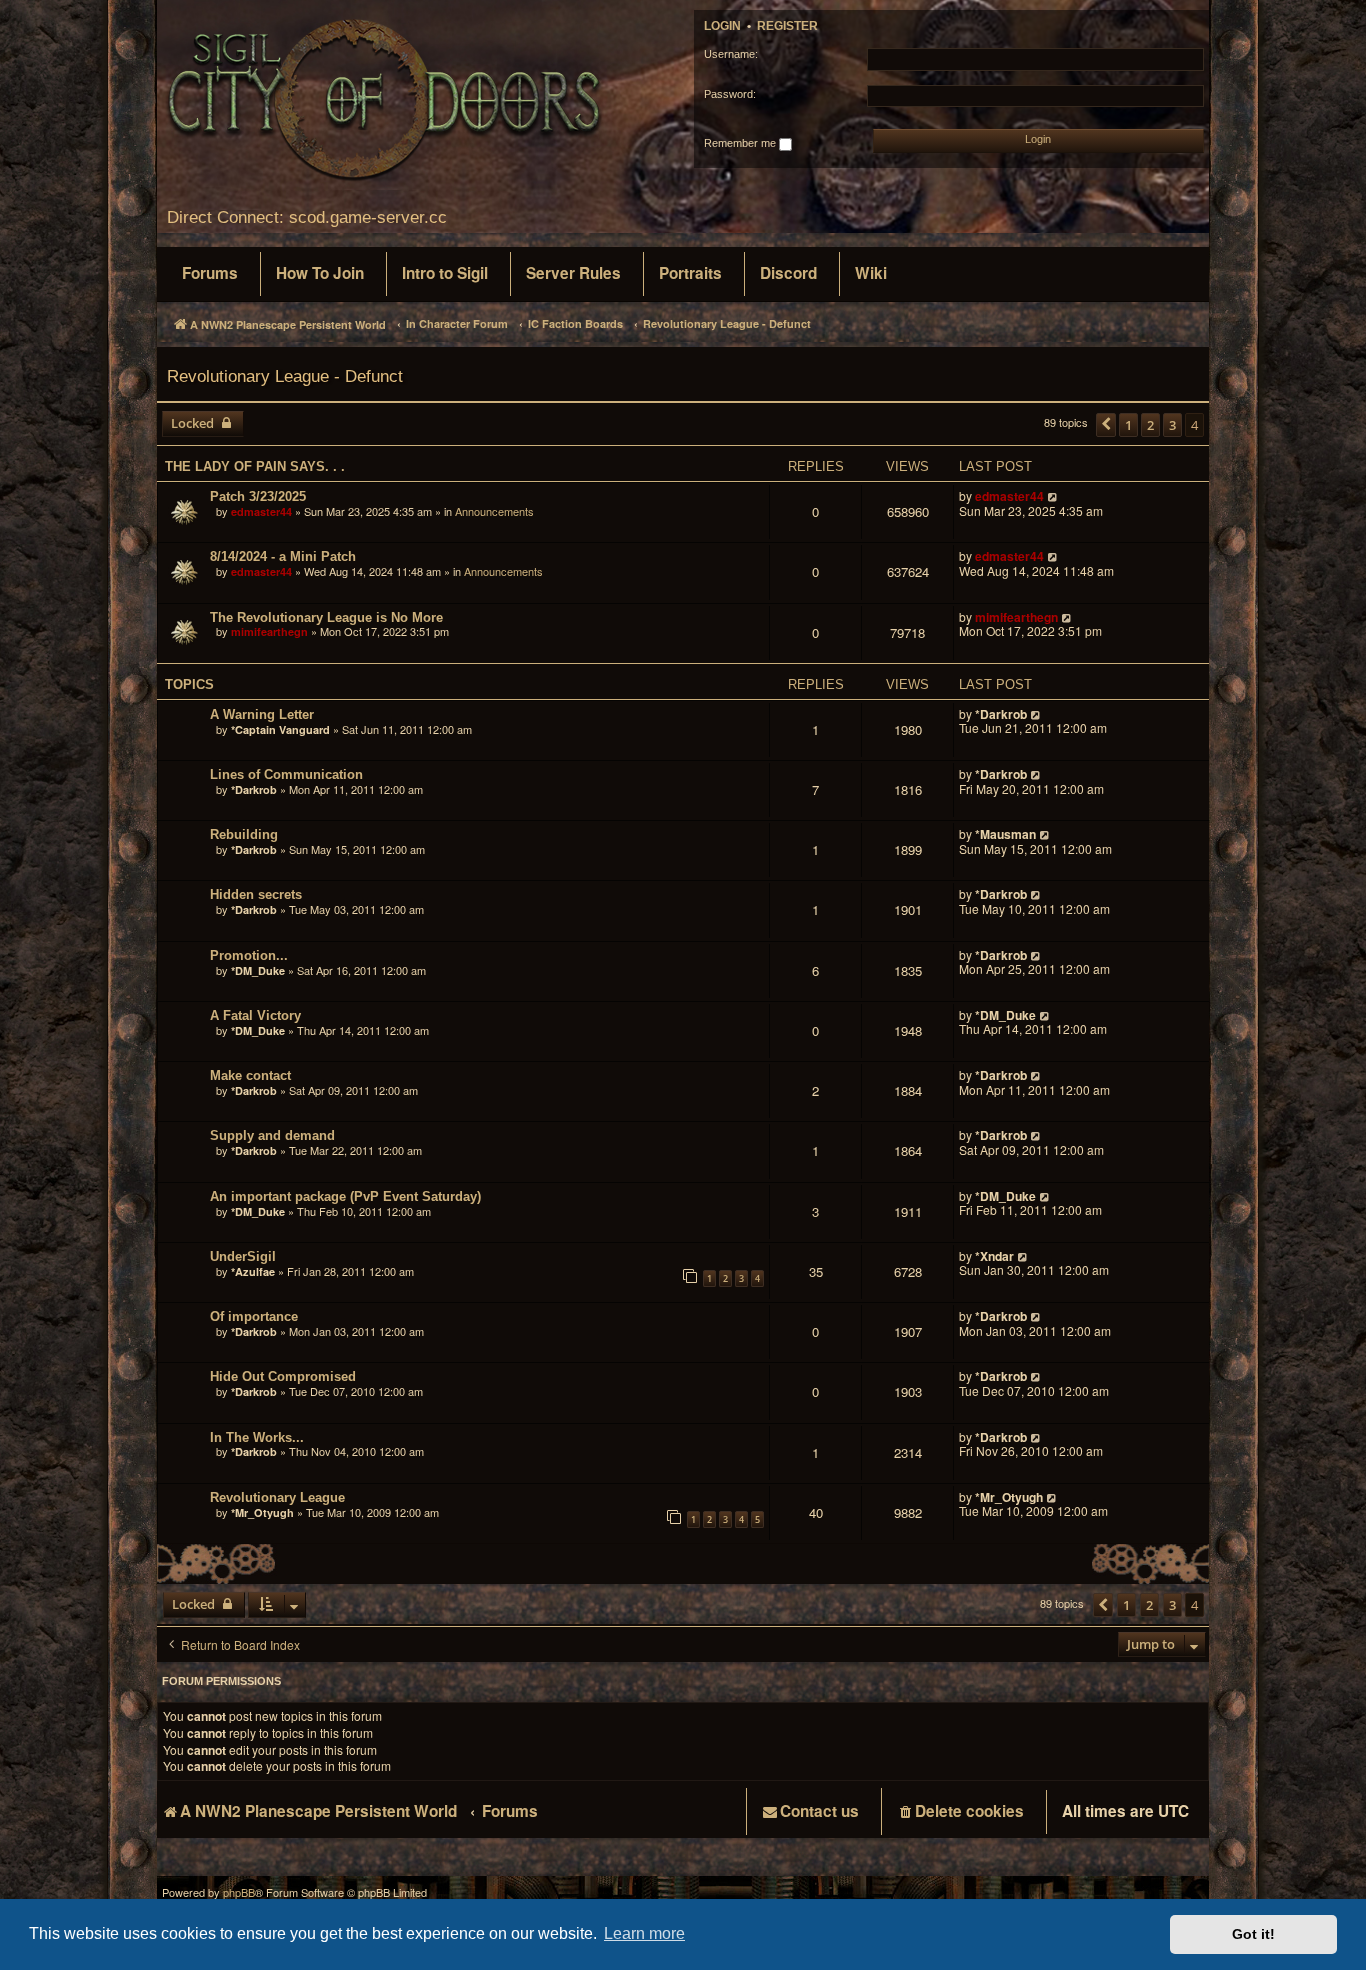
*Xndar (994, 1256)
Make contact (250, 1075)
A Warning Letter (262, 714)
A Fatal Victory (255, 1015)
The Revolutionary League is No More (326, 617)
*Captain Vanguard (280, 729)
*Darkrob (1001, 714)
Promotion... (249, 955)
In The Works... (257, 1437)
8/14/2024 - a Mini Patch (283, 556)
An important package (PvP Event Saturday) (345, 1196)
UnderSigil (243, 1256)
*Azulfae (253, 1271)
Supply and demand (272, 1135)
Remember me (741, 143)
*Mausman (1007, 834)
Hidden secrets (256, 894)
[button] (1106, 425)
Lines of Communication (286, 774)
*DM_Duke (258, 970)
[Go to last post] (1053, 496)
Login (722, 26)
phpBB (239, 1892)
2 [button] (1150, 425)
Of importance (254, 1316)
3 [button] (1172, 425)
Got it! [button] (1253, 1934)
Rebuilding (244, 834)
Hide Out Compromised (283, 1376)
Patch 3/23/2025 (258, 496)
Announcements (494, 511)
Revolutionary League (277, 1497)
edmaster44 (261, 511)
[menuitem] (210, 274)
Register (787, 26)
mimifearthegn (269, 631)
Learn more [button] (644, 1933)
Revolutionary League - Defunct (285, 376)
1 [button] (1128, 425)
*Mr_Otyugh (262, 1512)
